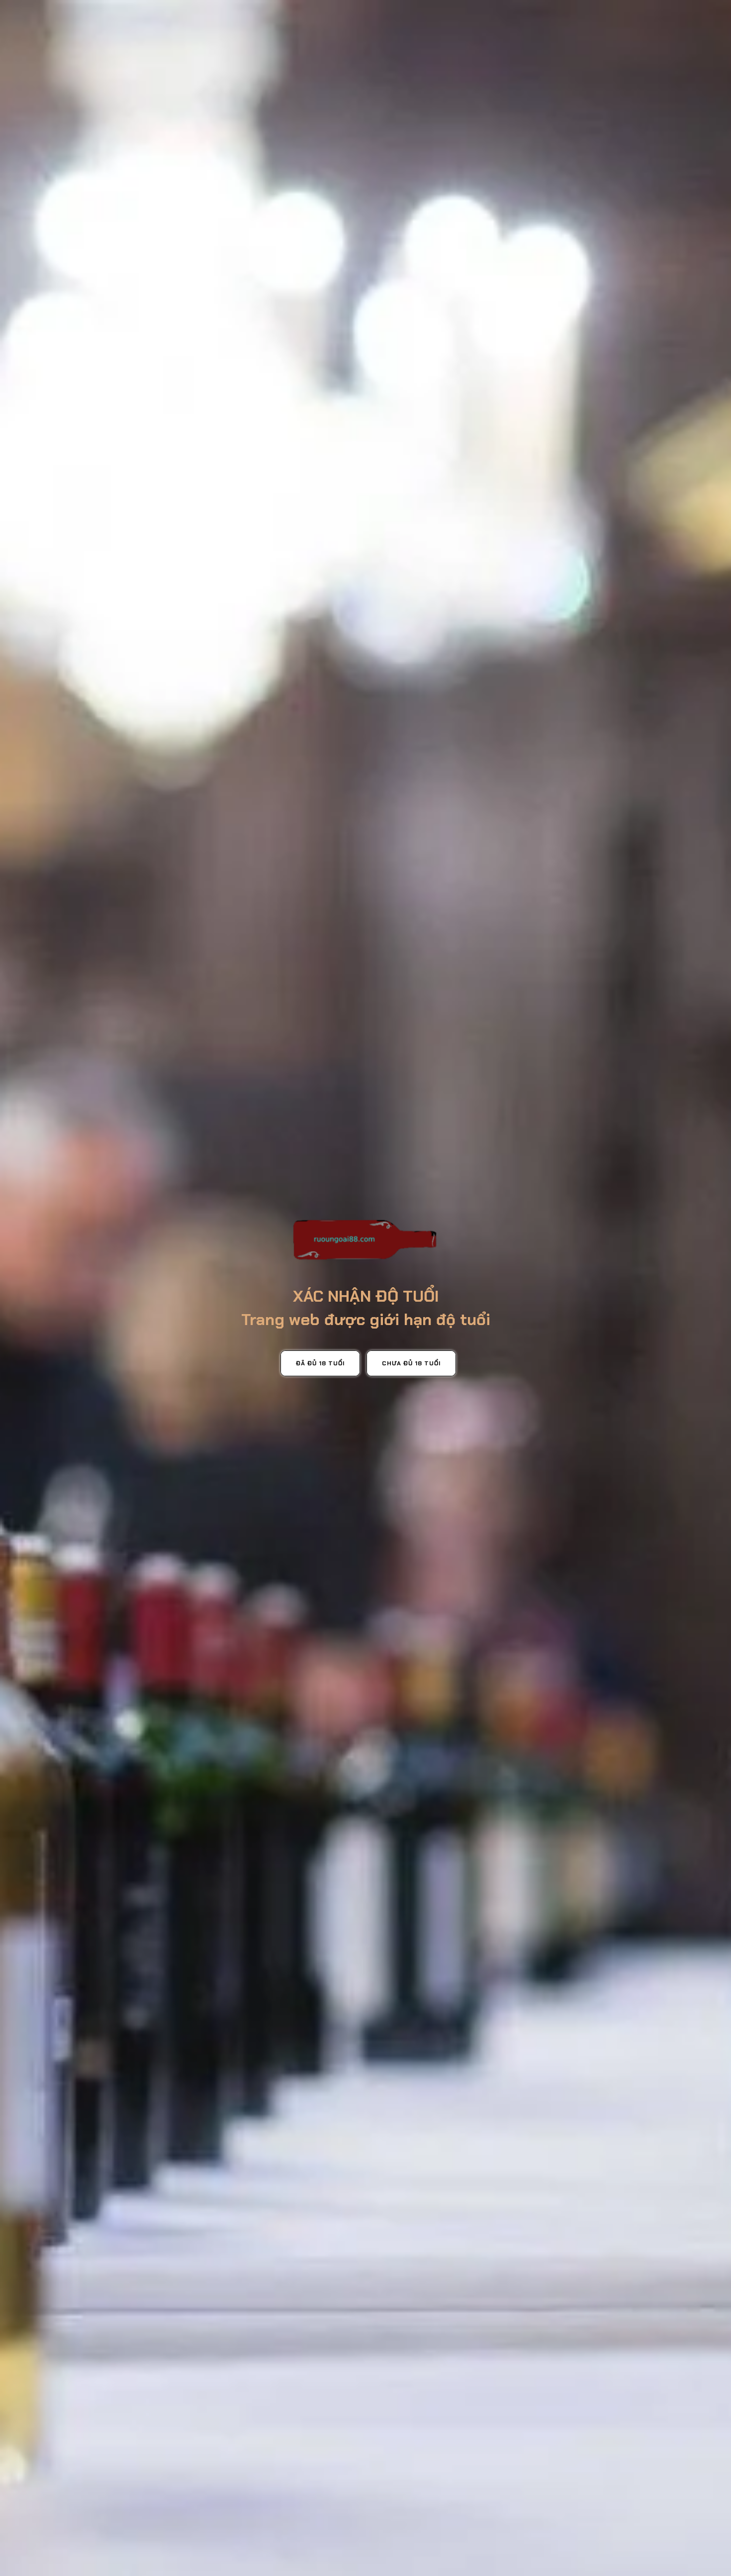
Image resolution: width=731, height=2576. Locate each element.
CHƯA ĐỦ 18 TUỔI (411, 1363)
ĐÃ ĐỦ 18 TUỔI (320, 1363)
